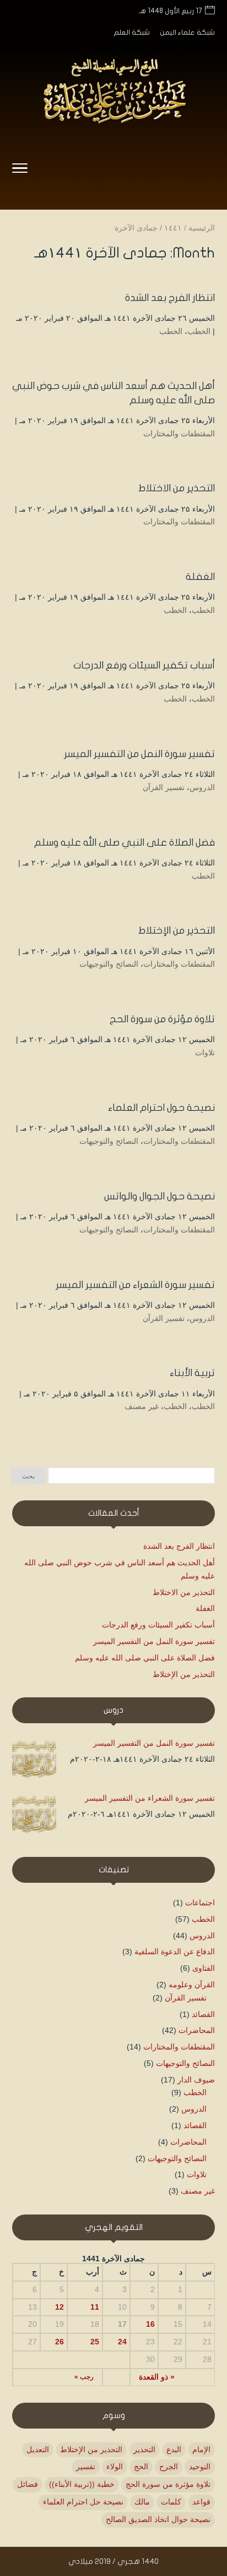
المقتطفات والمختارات (179, 434)
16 (150, 2324)
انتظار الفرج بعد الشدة (170, 298)
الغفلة (200, 577)
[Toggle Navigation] (20, 170)
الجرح (169, 2467)
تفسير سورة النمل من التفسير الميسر (139, 754)
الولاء (115, 2467)
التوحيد (200, 2467)
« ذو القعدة (157, 2377)
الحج (141, 2467)
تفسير (86, 2467)
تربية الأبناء (192, 1373)
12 (60, 2307)
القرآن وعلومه (192, 1985)
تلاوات (205, 1053)
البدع (174, 2449)
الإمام (201, 2449)
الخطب (199, 331)
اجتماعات (200, 1903)
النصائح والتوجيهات (109, 964)
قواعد (201, 2502)
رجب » (84, 2377)
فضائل (28, 2484)
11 (95, 2307)
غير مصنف (142, 1406)
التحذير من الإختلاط (177, 931)
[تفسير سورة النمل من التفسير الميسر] (34, 1761)
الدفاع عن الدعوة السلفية (175, 1952)
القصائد (203, 2014)
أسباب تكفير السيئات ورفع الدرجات (144, 665)
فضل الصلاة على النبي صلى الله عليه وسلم (125, 843)
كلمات (171, 2502)
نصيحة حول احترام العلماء (161, 1108)
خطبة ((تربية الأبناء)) (82, 2484)
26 (60, 2342)
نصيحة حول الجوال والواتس (160, 1196)
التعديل (38, 2449)
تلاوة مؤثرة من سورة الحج (162, 1019)
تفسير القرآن (164, 787)
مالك (142, 2502)
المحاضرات (197, 2030)
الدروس (202, 787)
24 (122, 2342)
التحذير (144, 2449)
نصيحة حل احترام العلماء (83, 2502)
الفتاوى (204, 1968)
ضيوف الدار (196, 2080)
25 (95, 2342)
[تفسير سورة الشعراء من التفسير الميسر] (34, 1816)
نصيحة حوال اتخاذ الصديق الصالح (158, 2519)
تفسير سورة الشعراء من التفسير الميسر (135, 1285)
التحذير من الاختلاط (177, 488)
